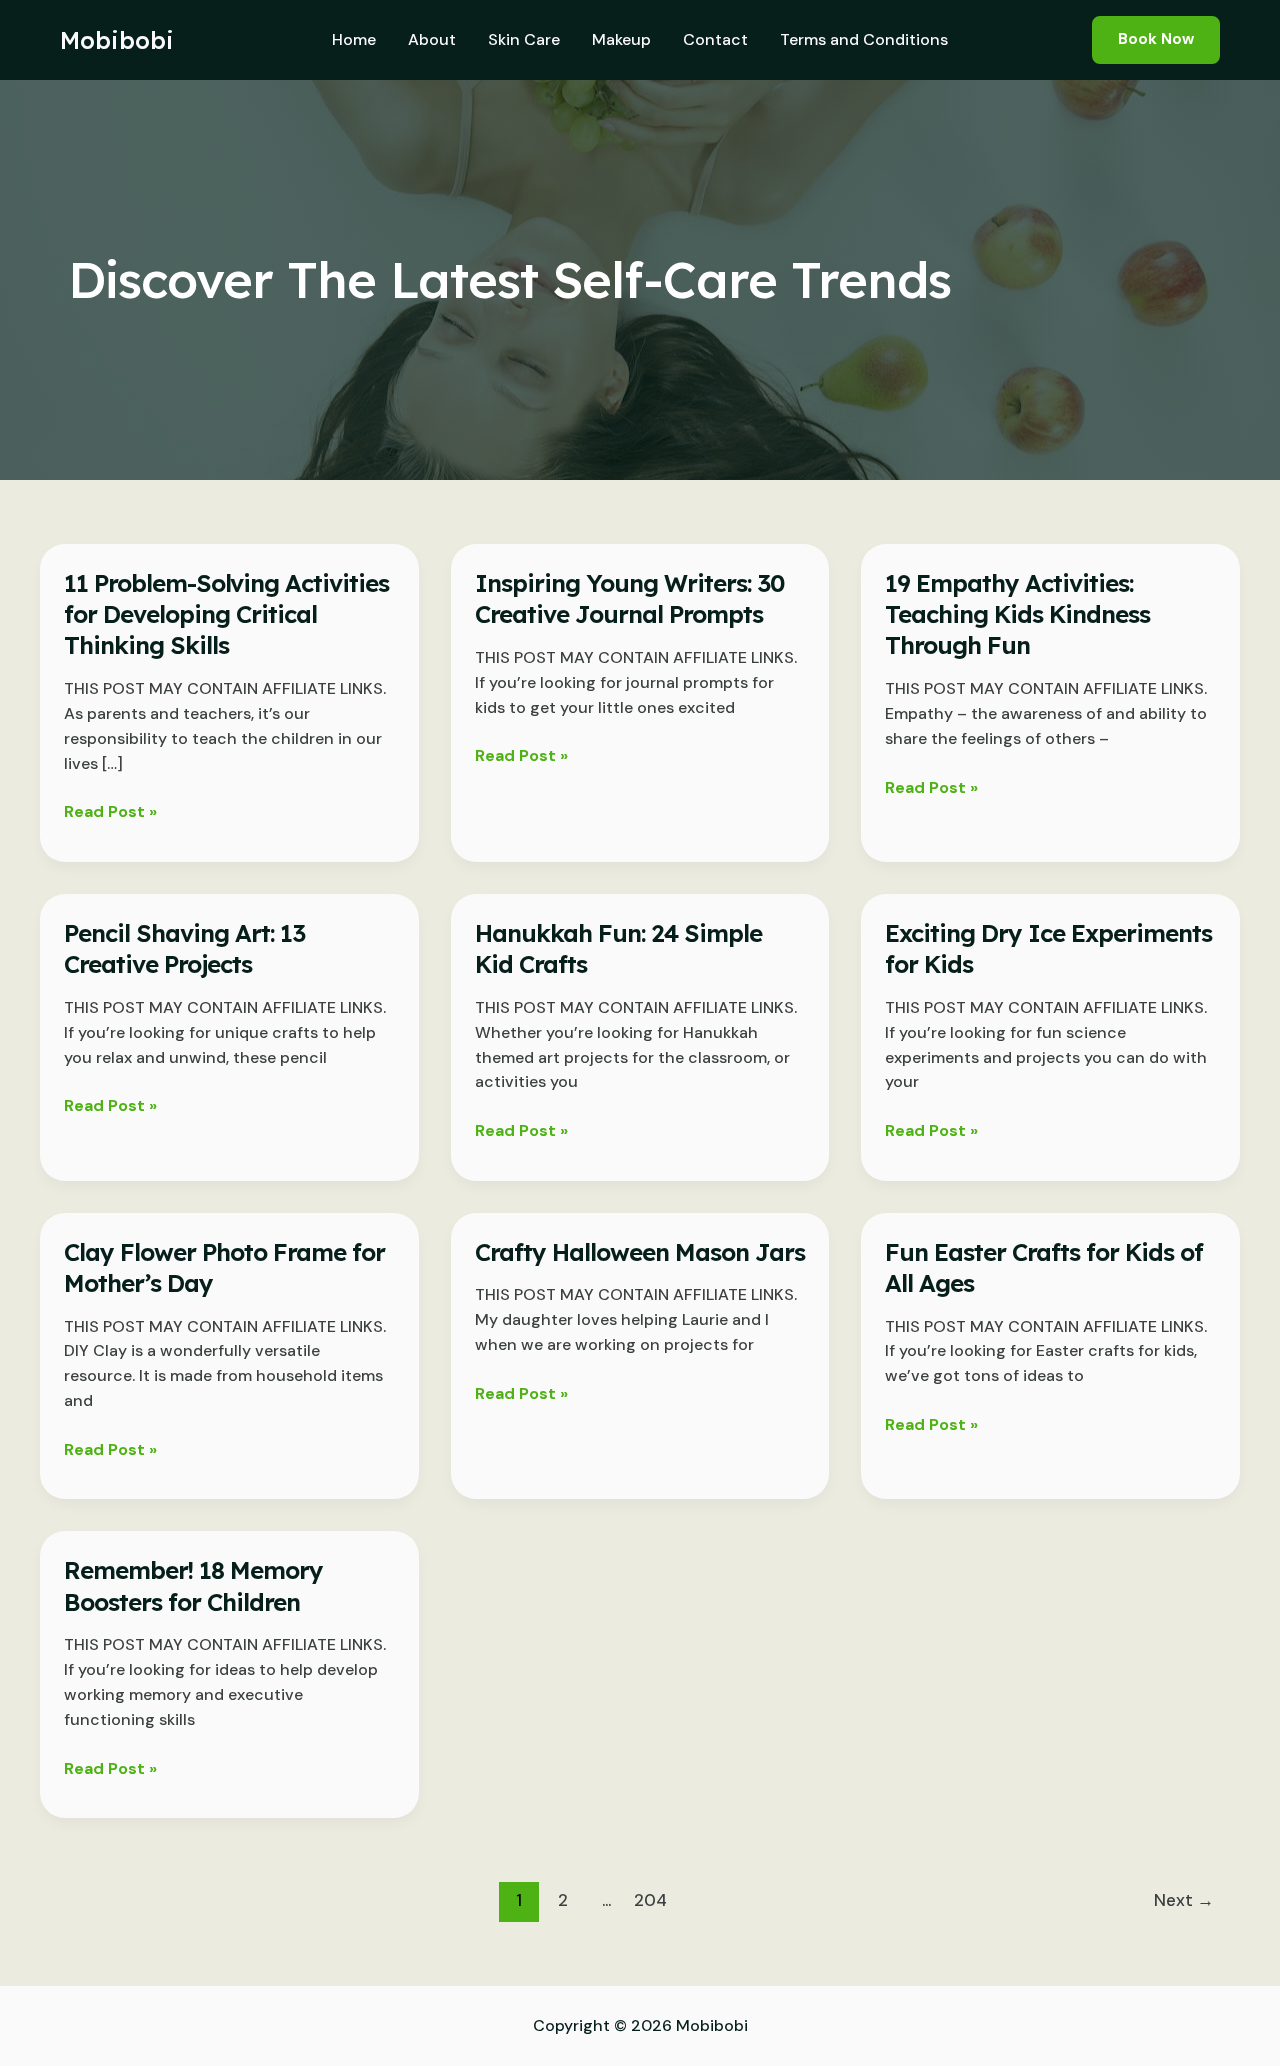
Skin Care (524, 39)
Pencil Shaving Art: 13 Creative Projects (184, 948)
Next (1184, 1900)
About (432, 39)
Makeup (621, 39)
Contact (715, 39)
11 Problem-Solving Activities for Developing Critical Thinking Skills (226, 614)
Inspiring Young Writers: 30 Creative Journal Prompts (629, 598)
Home (354, 39)
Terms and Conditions (864, 39)
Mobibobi (117, 40)
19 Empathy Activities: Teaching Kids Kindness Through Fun (1017, 614)
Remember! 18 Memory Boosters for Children (193, 1585)
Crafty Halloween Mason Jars (640, 1252)
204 (650, 1900)
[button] (1156, 39)
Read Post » (110, 812)
